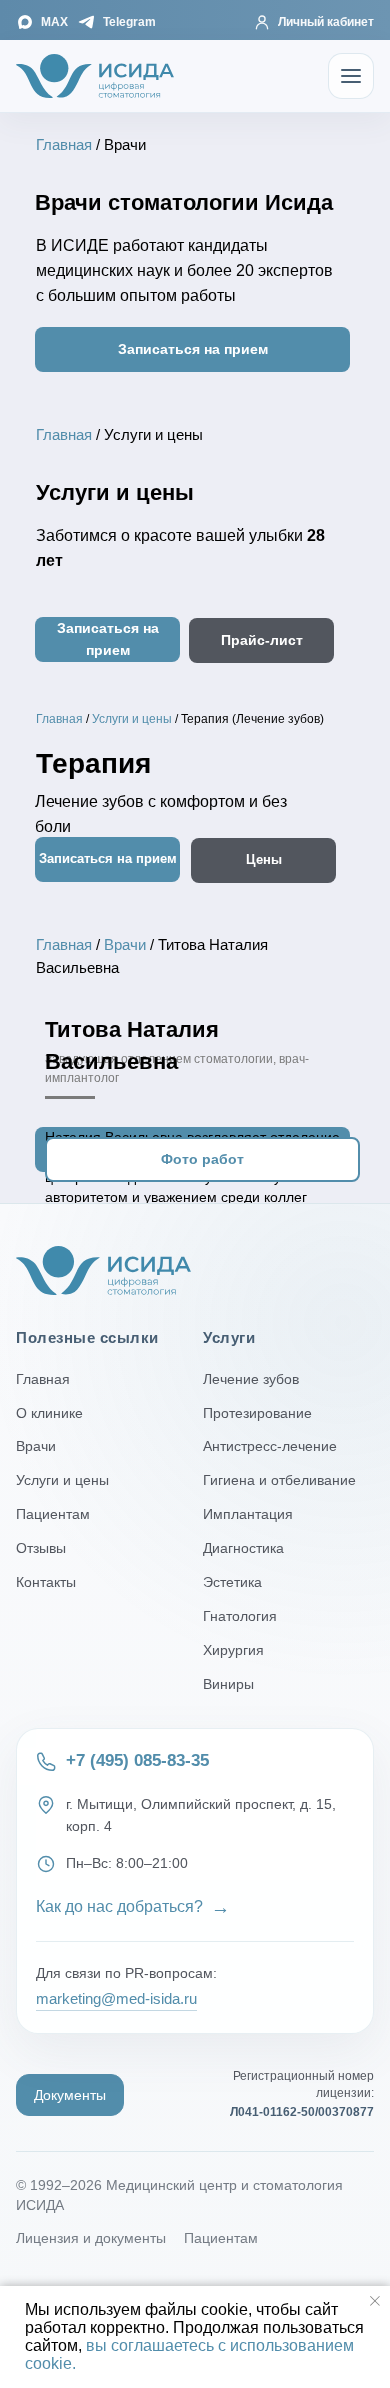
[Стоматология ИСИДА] (95, 76)
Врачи (125, 944)
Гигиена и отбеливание (279, 1480)
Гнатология (240, 1616)
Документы (70, 2095)
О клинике (49, 1413)
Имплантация (248, 1514)
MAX (54, 22)
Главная (64, 144)
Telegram (129, 22)
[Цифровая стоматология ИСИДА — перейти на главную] (103, 1270)
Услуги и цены (132, 719)
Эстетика (232, 1582)
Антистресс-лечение (270, 1446)
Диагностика (243, 1548)
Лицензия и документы (91, 2238)
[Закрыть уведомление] (375, 2301)
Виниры (228, 1684)
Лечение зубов (251, 1379)
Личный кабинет (326, 22)
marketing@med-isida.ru (116, 1998)
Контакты (46, 1582)
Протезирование (257, 1413)
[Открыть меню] (351, 76)
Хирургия (233, 1650)
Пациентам (53, 1514)
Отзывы (41, 1548)
